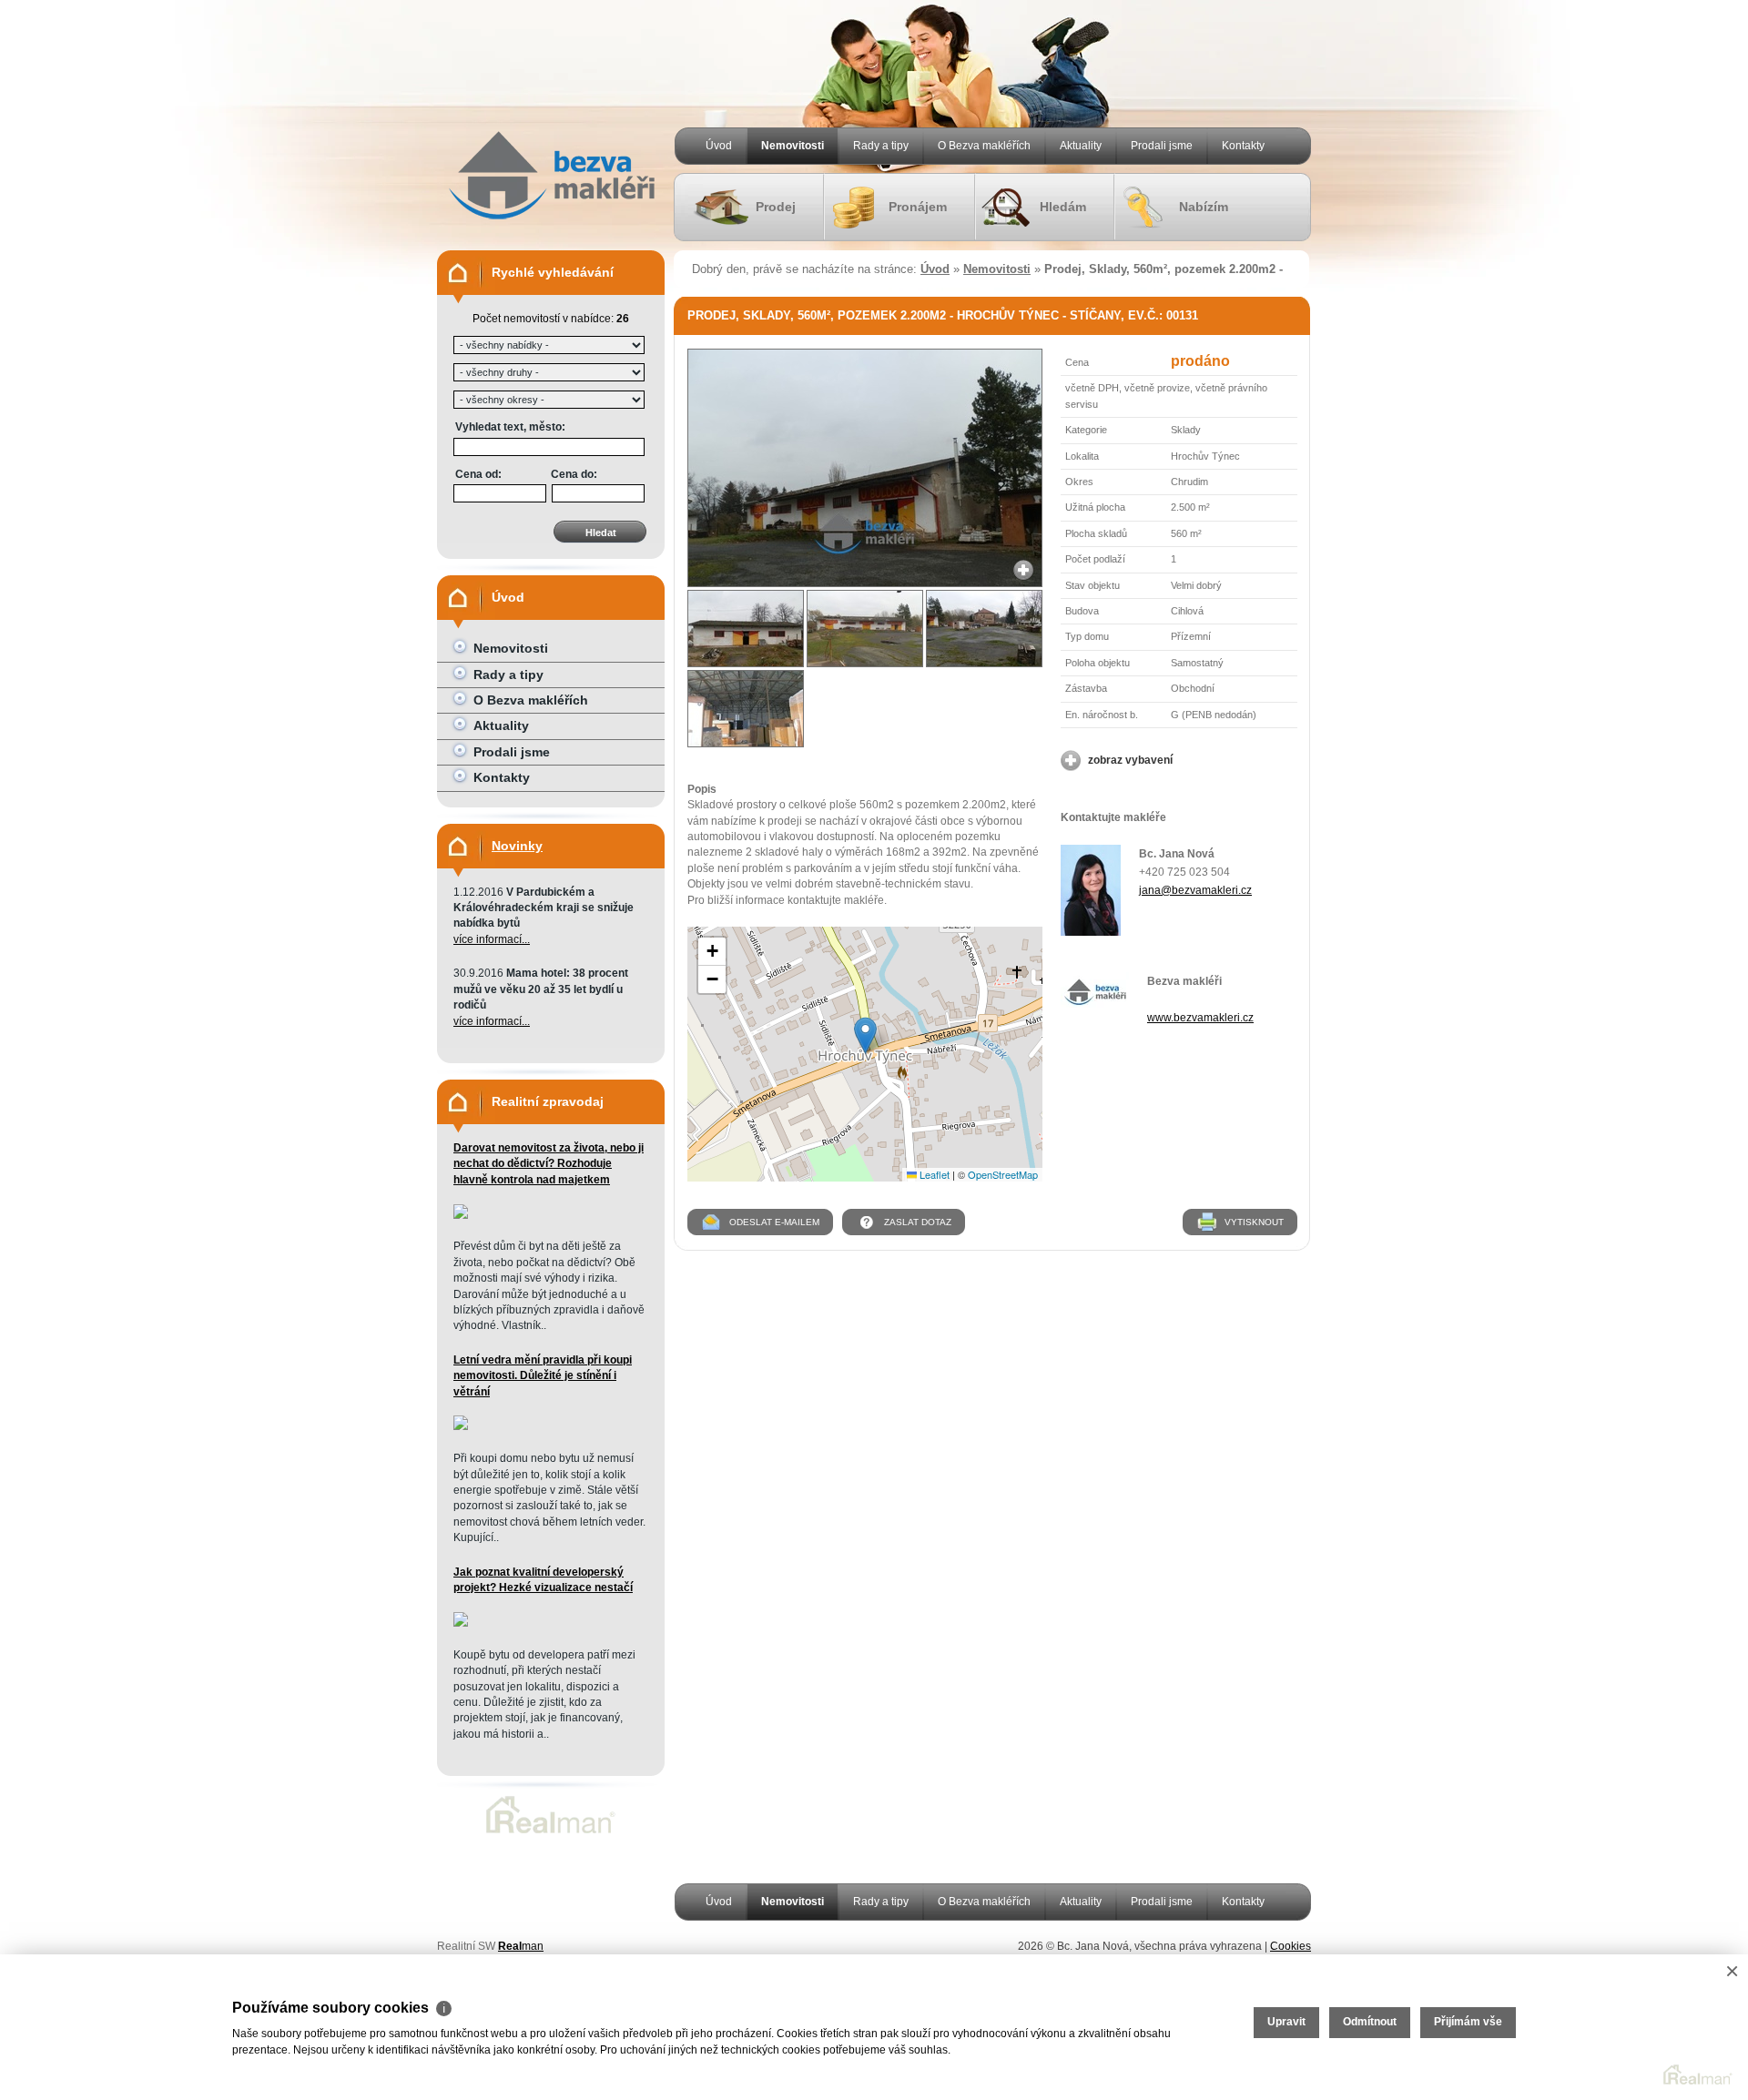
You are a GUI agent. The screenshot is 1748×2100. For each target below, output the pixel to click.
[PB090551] (865, 583)
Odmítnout (1370, 2022)
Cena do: (574, 474)
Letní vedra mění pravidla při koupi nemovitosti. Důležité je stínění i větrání (543, 1376)
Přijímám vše (1468, 2022)
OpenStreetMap (1003, 1174)
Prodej (776, 207)
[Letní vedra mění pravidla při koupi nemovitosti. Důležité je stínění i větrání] (461, 1426)
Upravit (1286, 2022)
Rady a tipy (881, 146)
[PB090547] (746, 709)
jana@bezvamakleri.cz (1195, 890)
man (521, 1946)
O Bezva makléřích (984, 146)
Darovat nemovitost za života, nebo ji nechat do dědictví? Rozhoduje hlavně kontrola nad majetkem (549, 1164)
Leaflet (933, 1174)
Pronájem (918, 207)
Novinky (517, 846)
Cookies (1291, 1946)
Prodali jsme (1162, 146)
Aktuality (1081, 146)
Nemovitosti (793, 146)
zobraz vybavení (1130, 760)
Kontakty (1243, 146)
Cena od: (478, 474)
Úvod (719, 146)
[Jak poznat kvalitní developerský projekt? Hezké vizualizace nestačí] (461, 1623)
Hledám (1063, 207)
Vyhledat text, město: (510, 427)
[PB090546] (746, 629)
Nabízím (1204, 207)
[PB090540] (865, 629)
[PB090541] (984, 629)
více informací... (492, 939)
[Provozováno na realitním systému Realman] (551, 1833)
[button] (865, 1035)
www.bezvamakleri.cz (1200, 1018)
